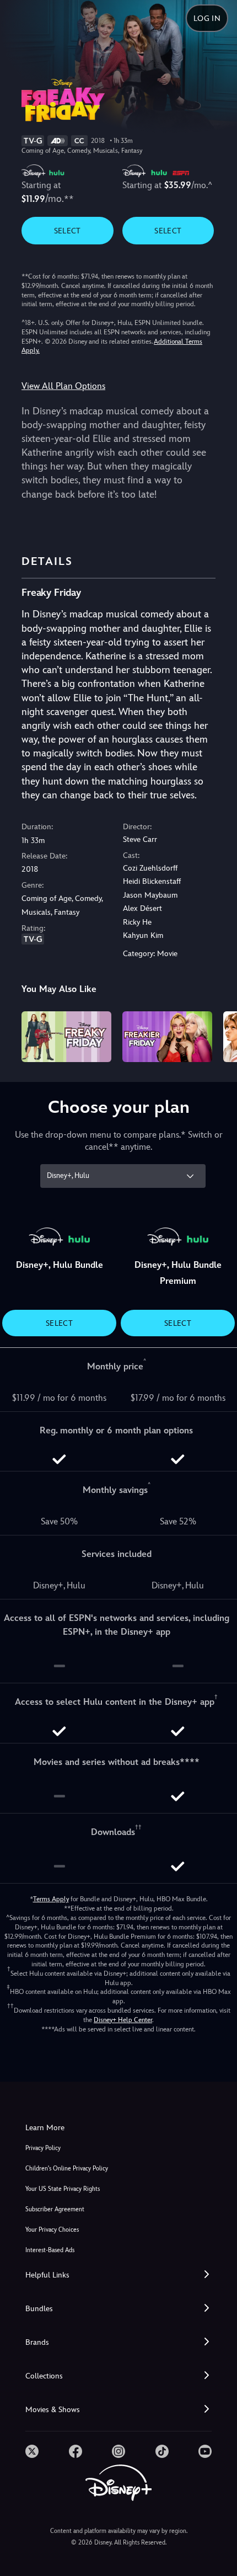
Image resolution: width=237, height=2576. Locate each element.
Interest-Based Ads (50, 2250)
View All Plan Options (63, 386)
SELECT (68, 231)
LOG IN (207, 18)
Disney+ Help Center (123, 2020)
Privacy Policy (43, 2148)
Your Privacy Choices (52, 2230)
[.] (32, 2451)
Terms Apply (51, 1899)
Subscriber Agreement (55, 2209)
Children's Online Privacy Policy (67, 2169)
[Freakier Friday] (167, 1037)
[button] (118, 2275)
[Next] (218, 1035)
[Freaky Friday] (66, 1037)
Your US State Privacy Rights (63, 2189)
